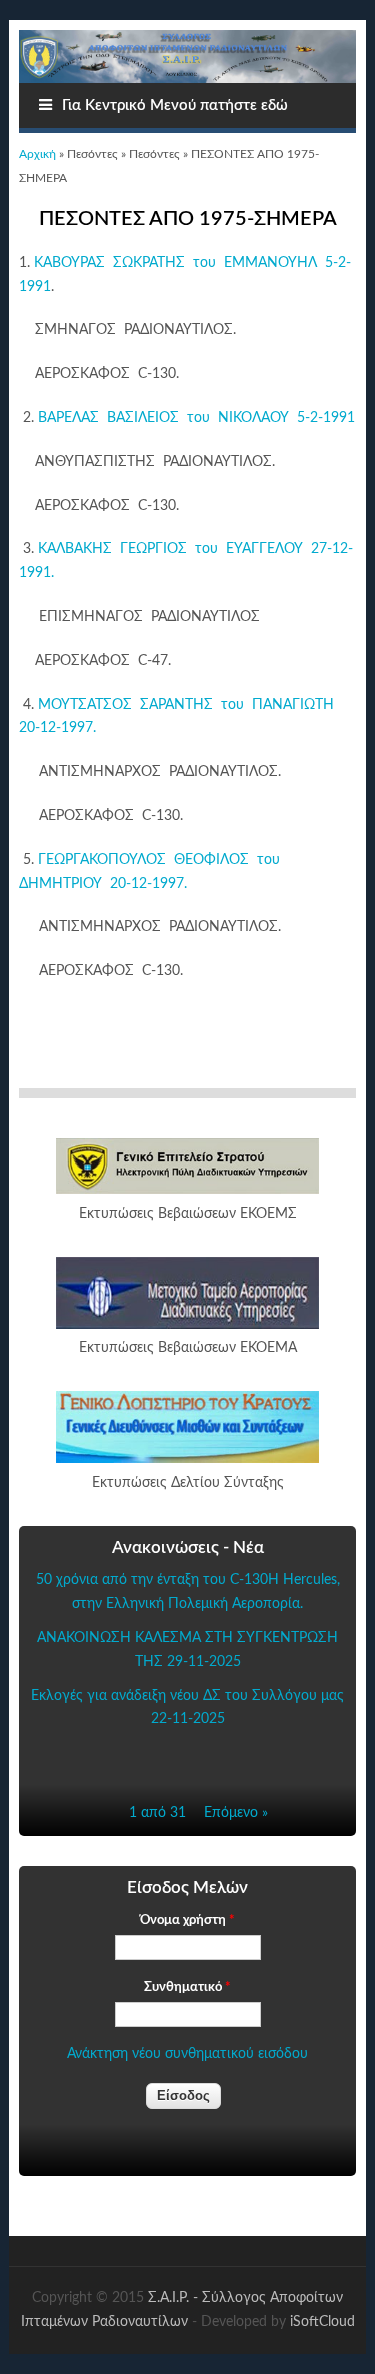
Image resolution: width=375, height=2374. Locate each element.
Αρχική (37, 154)
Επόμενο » (236, 1813)
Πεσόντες (92, 154)
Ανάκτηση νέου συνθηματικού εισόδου (187, 2054)
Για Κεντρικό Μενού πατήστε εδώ (175, 105)
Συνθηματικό (187, 1987)
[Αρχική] (187, 56)
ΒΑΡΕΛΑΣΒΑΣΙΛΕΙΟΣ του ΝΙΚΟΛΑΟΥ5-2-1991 (194, 418)
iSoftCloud (322, 2322)
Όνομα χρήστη (187, 1920)
